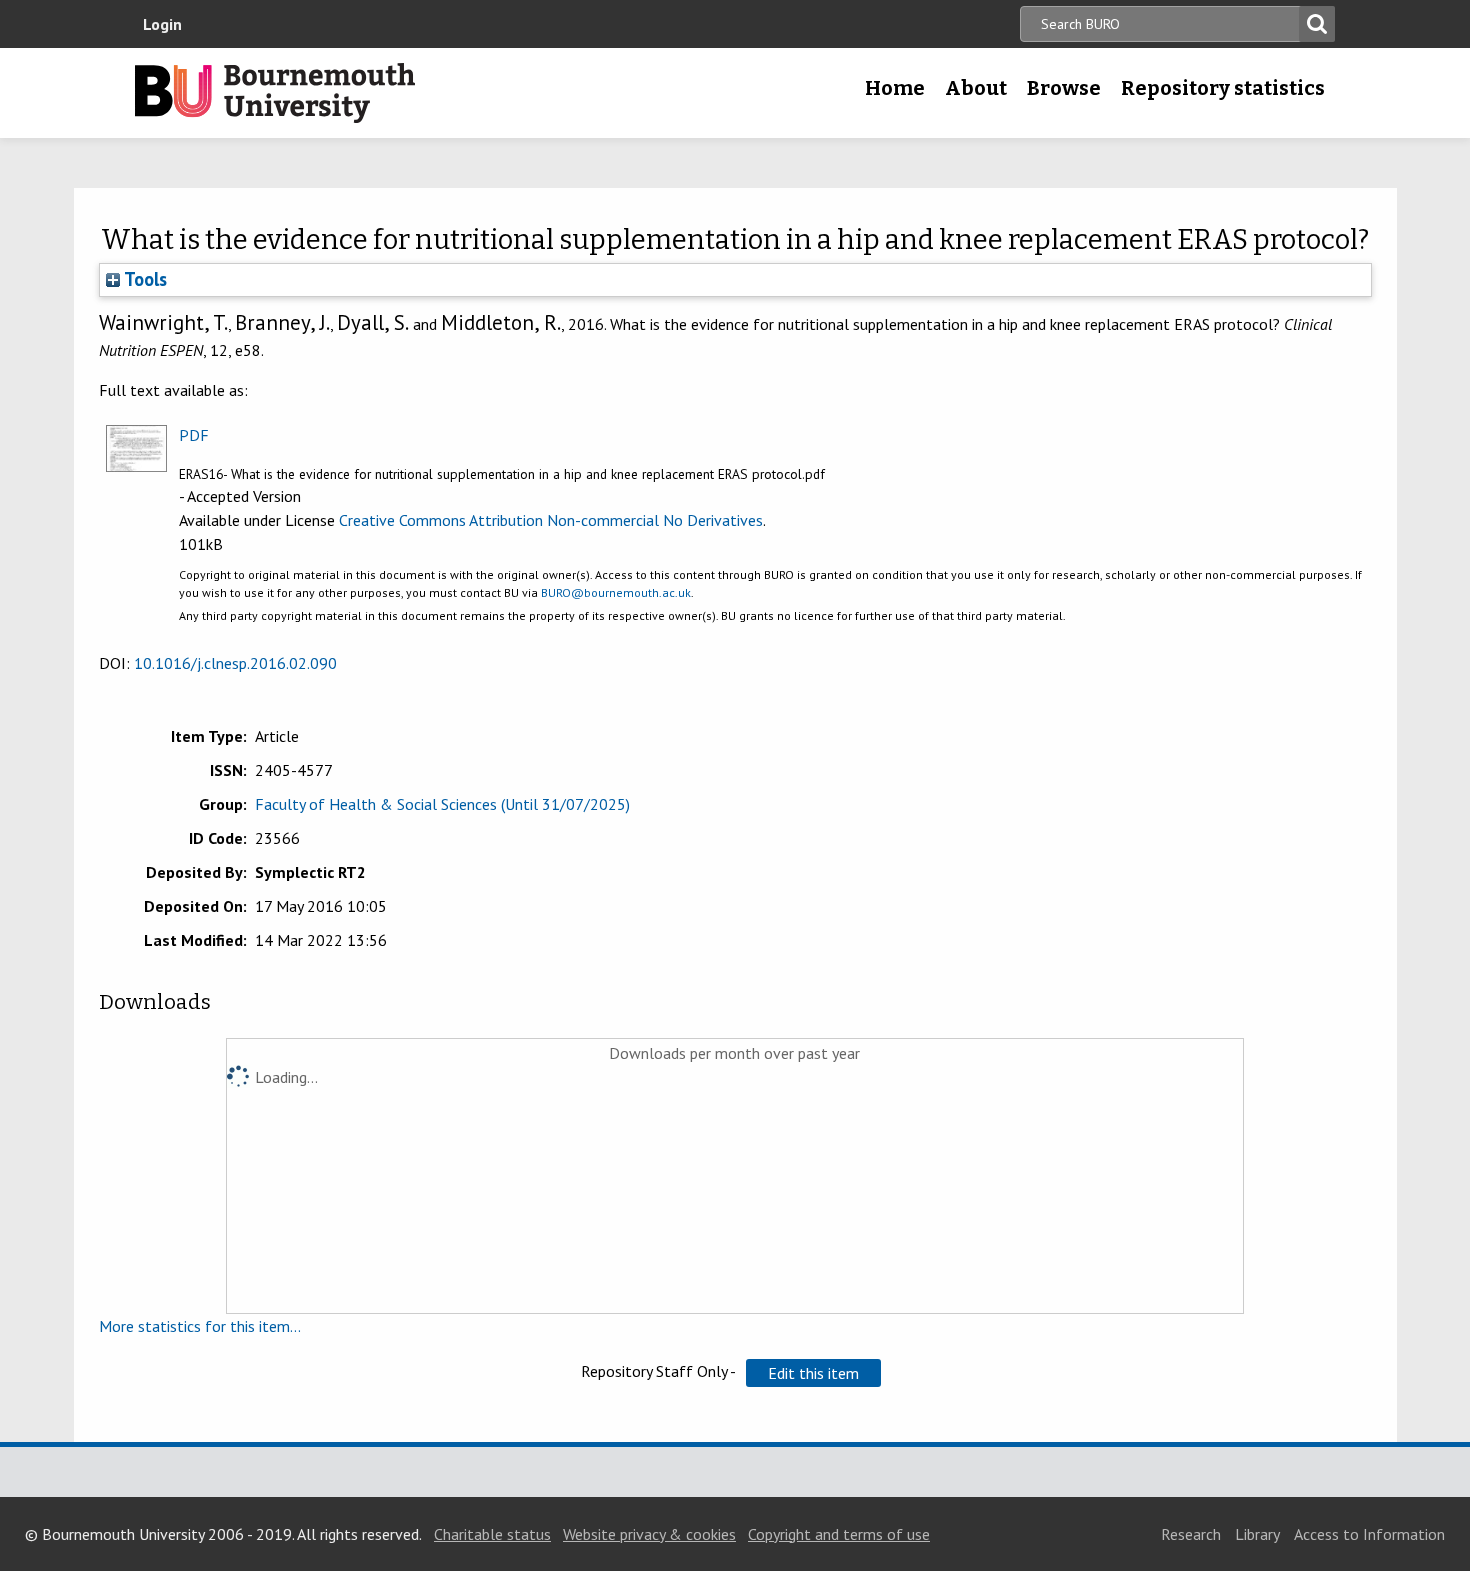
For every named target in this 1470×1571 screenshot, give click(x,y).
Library (1257, 1534)
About (976, 88)
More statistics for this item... (200, 1326)
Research (1191, 1534)
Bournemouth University (275, 93)
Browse (1064, 88)
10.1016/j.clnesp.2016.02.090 (235, 663)
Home (895, 88)
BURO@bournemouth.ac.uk (616, 592)
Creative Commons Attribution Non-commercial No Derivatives (551, 520)
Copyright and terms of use (839, 1534)
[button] (813, 1373)
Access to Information (1369, 1534)
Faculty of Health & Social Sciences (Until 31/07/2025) (442, 804)
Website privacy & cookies (649, 1534)
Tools (143, 279)
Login (162, 24)
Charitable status (492, 1534)
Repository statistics (1223, 88)
